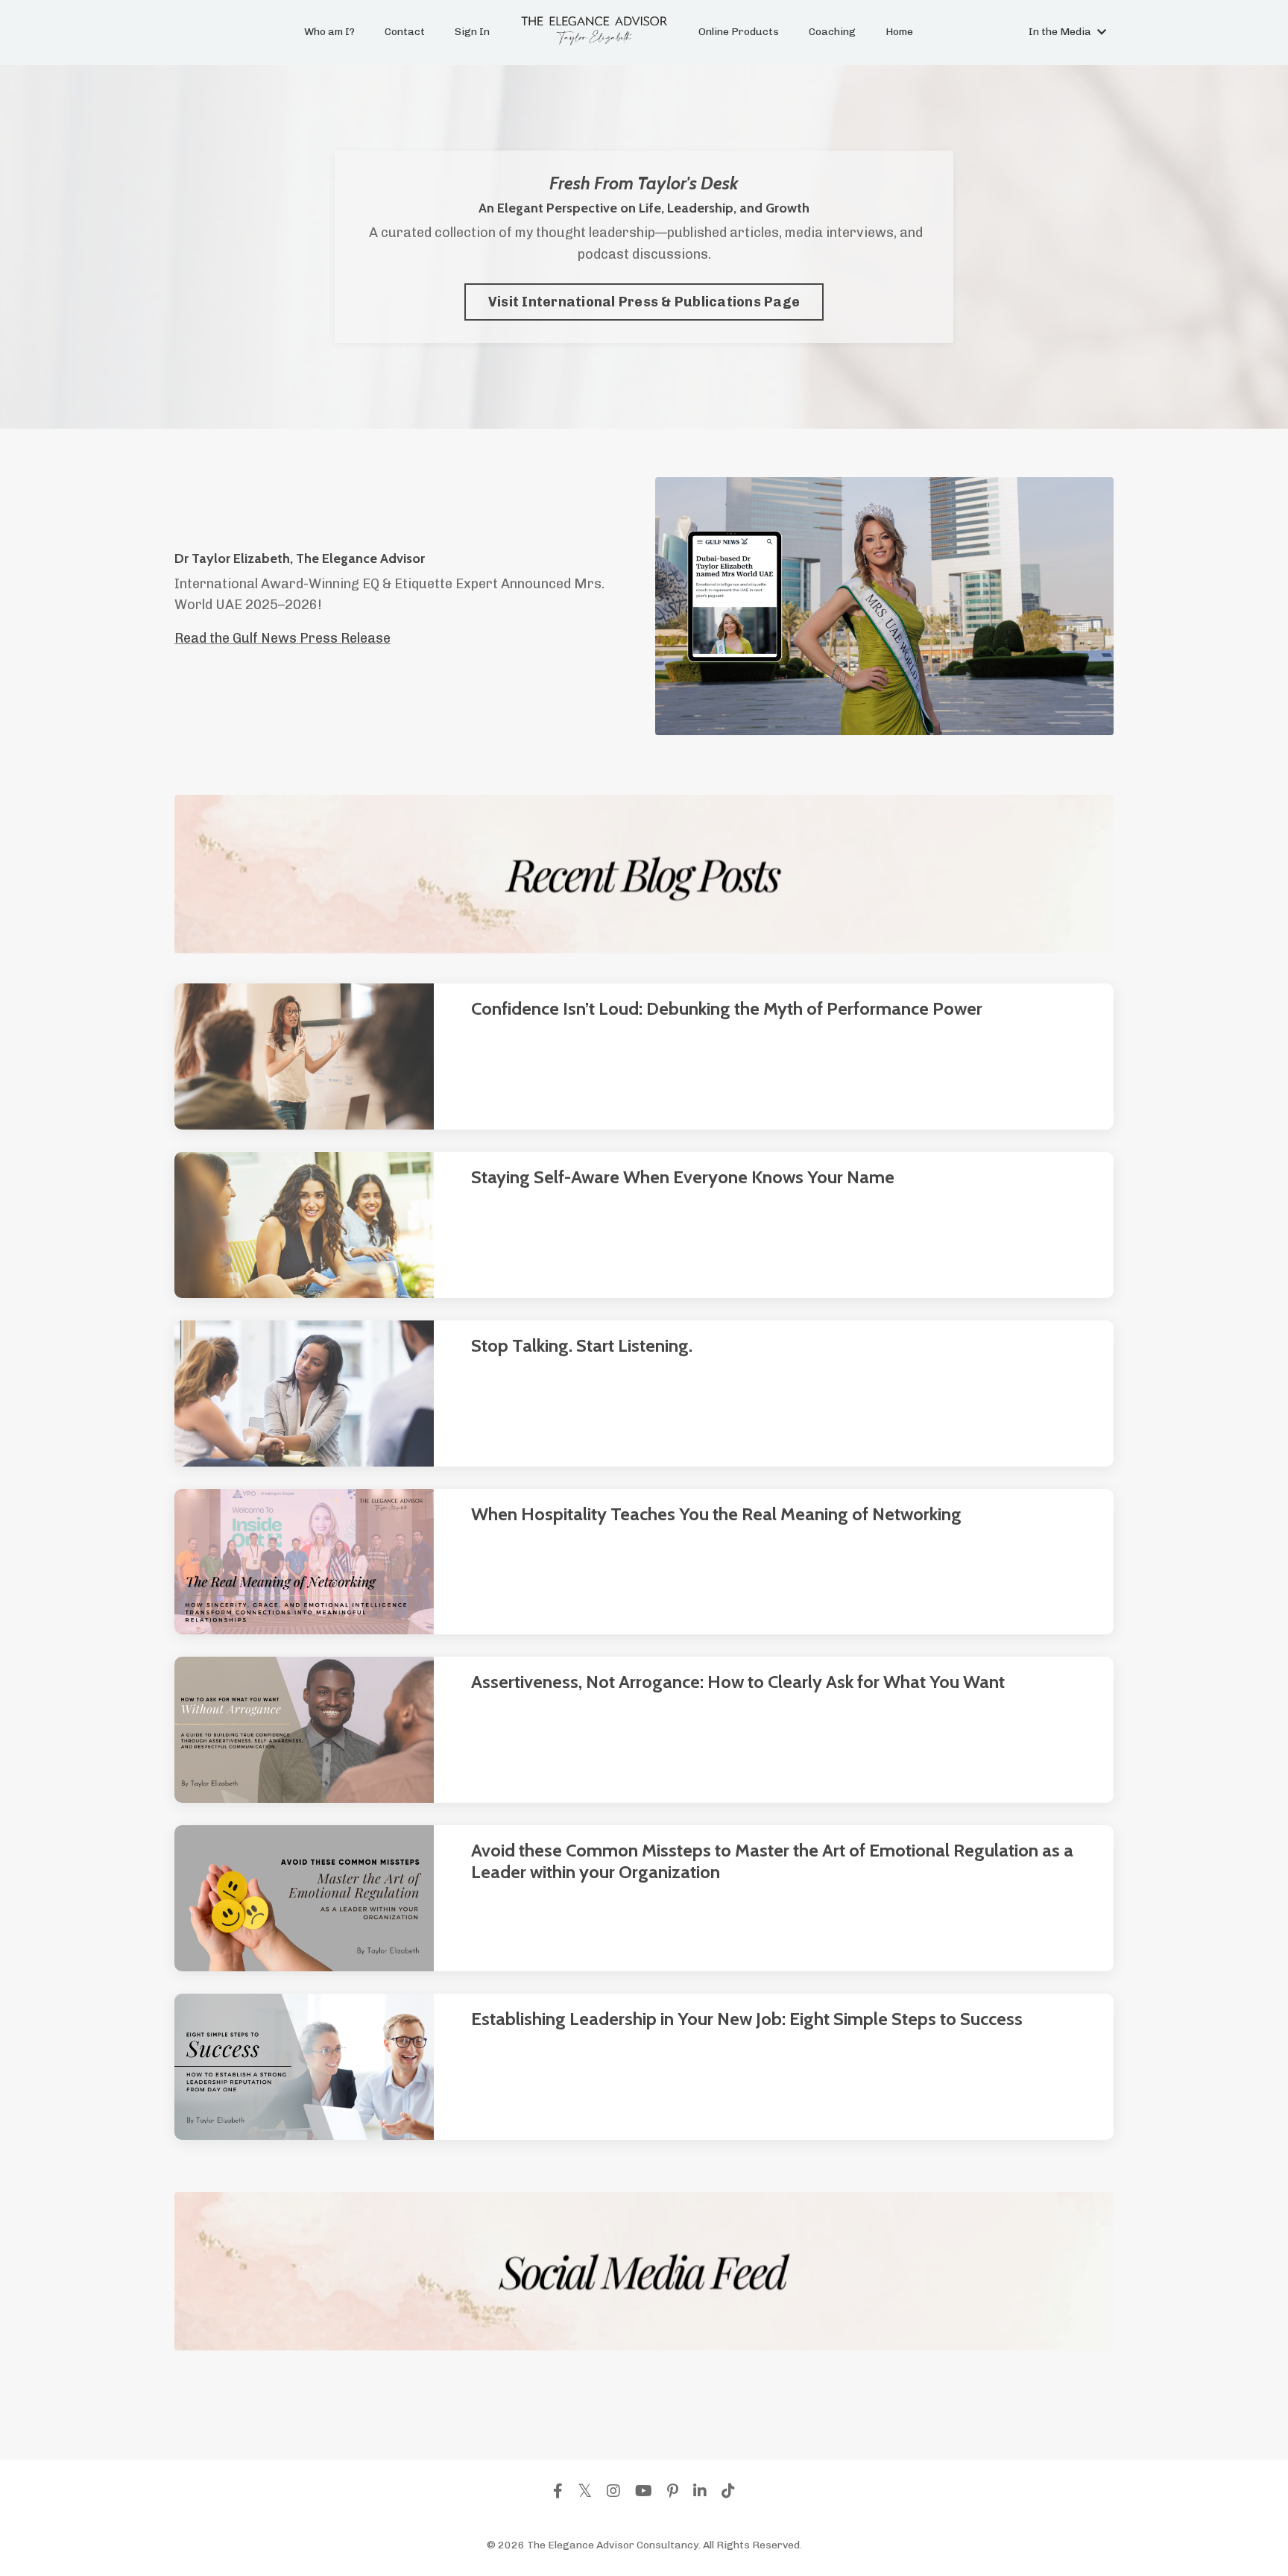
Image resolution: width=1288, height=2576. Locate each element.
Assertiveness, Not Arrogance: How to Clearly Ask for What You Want (738, 1682)
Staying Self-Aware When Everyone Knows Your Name (683, 1177)
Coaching (832, 32)
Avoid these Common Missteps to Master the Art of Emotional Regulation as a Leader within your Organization (772, 1861)
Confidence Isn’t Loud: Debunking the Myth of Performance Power (727, 1009)
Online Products (739, 32)
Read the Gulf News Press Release (282, 638)
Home (899, 32)
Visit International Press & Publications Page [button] (644, 302)
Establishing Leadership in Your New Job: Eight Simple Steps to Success (747, 2019)
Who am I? (329, 32)
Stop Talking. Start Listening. (582, 1346)
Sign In (472, 32)
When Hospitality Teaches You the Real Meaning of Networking (716, 1514)
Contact (405, 32)
